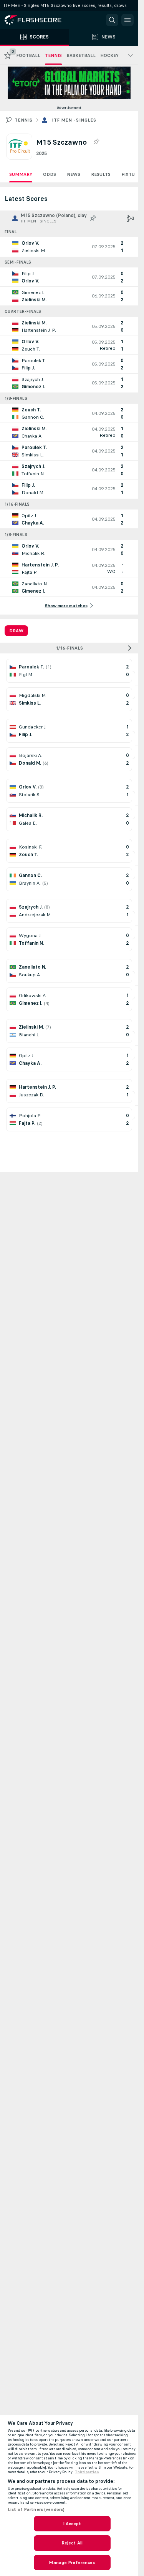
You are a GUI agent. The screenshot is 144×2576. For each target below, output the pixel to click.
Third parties (87, 2472)
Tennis (23, 120)
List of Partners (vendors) (36, 2509)
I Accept (72, 2524)
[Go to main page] (38, 20)
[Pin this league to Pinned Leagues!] (96, 142)
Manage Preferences (72, 2563)
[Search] (112, 20)
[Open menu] (127, 20)
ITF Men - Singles (74, 120)
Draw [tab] (16, 631)
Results (101, 174)
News (74, 174)
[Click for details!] (69, 247)
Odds (50, 174)
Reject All (72, 2543)
